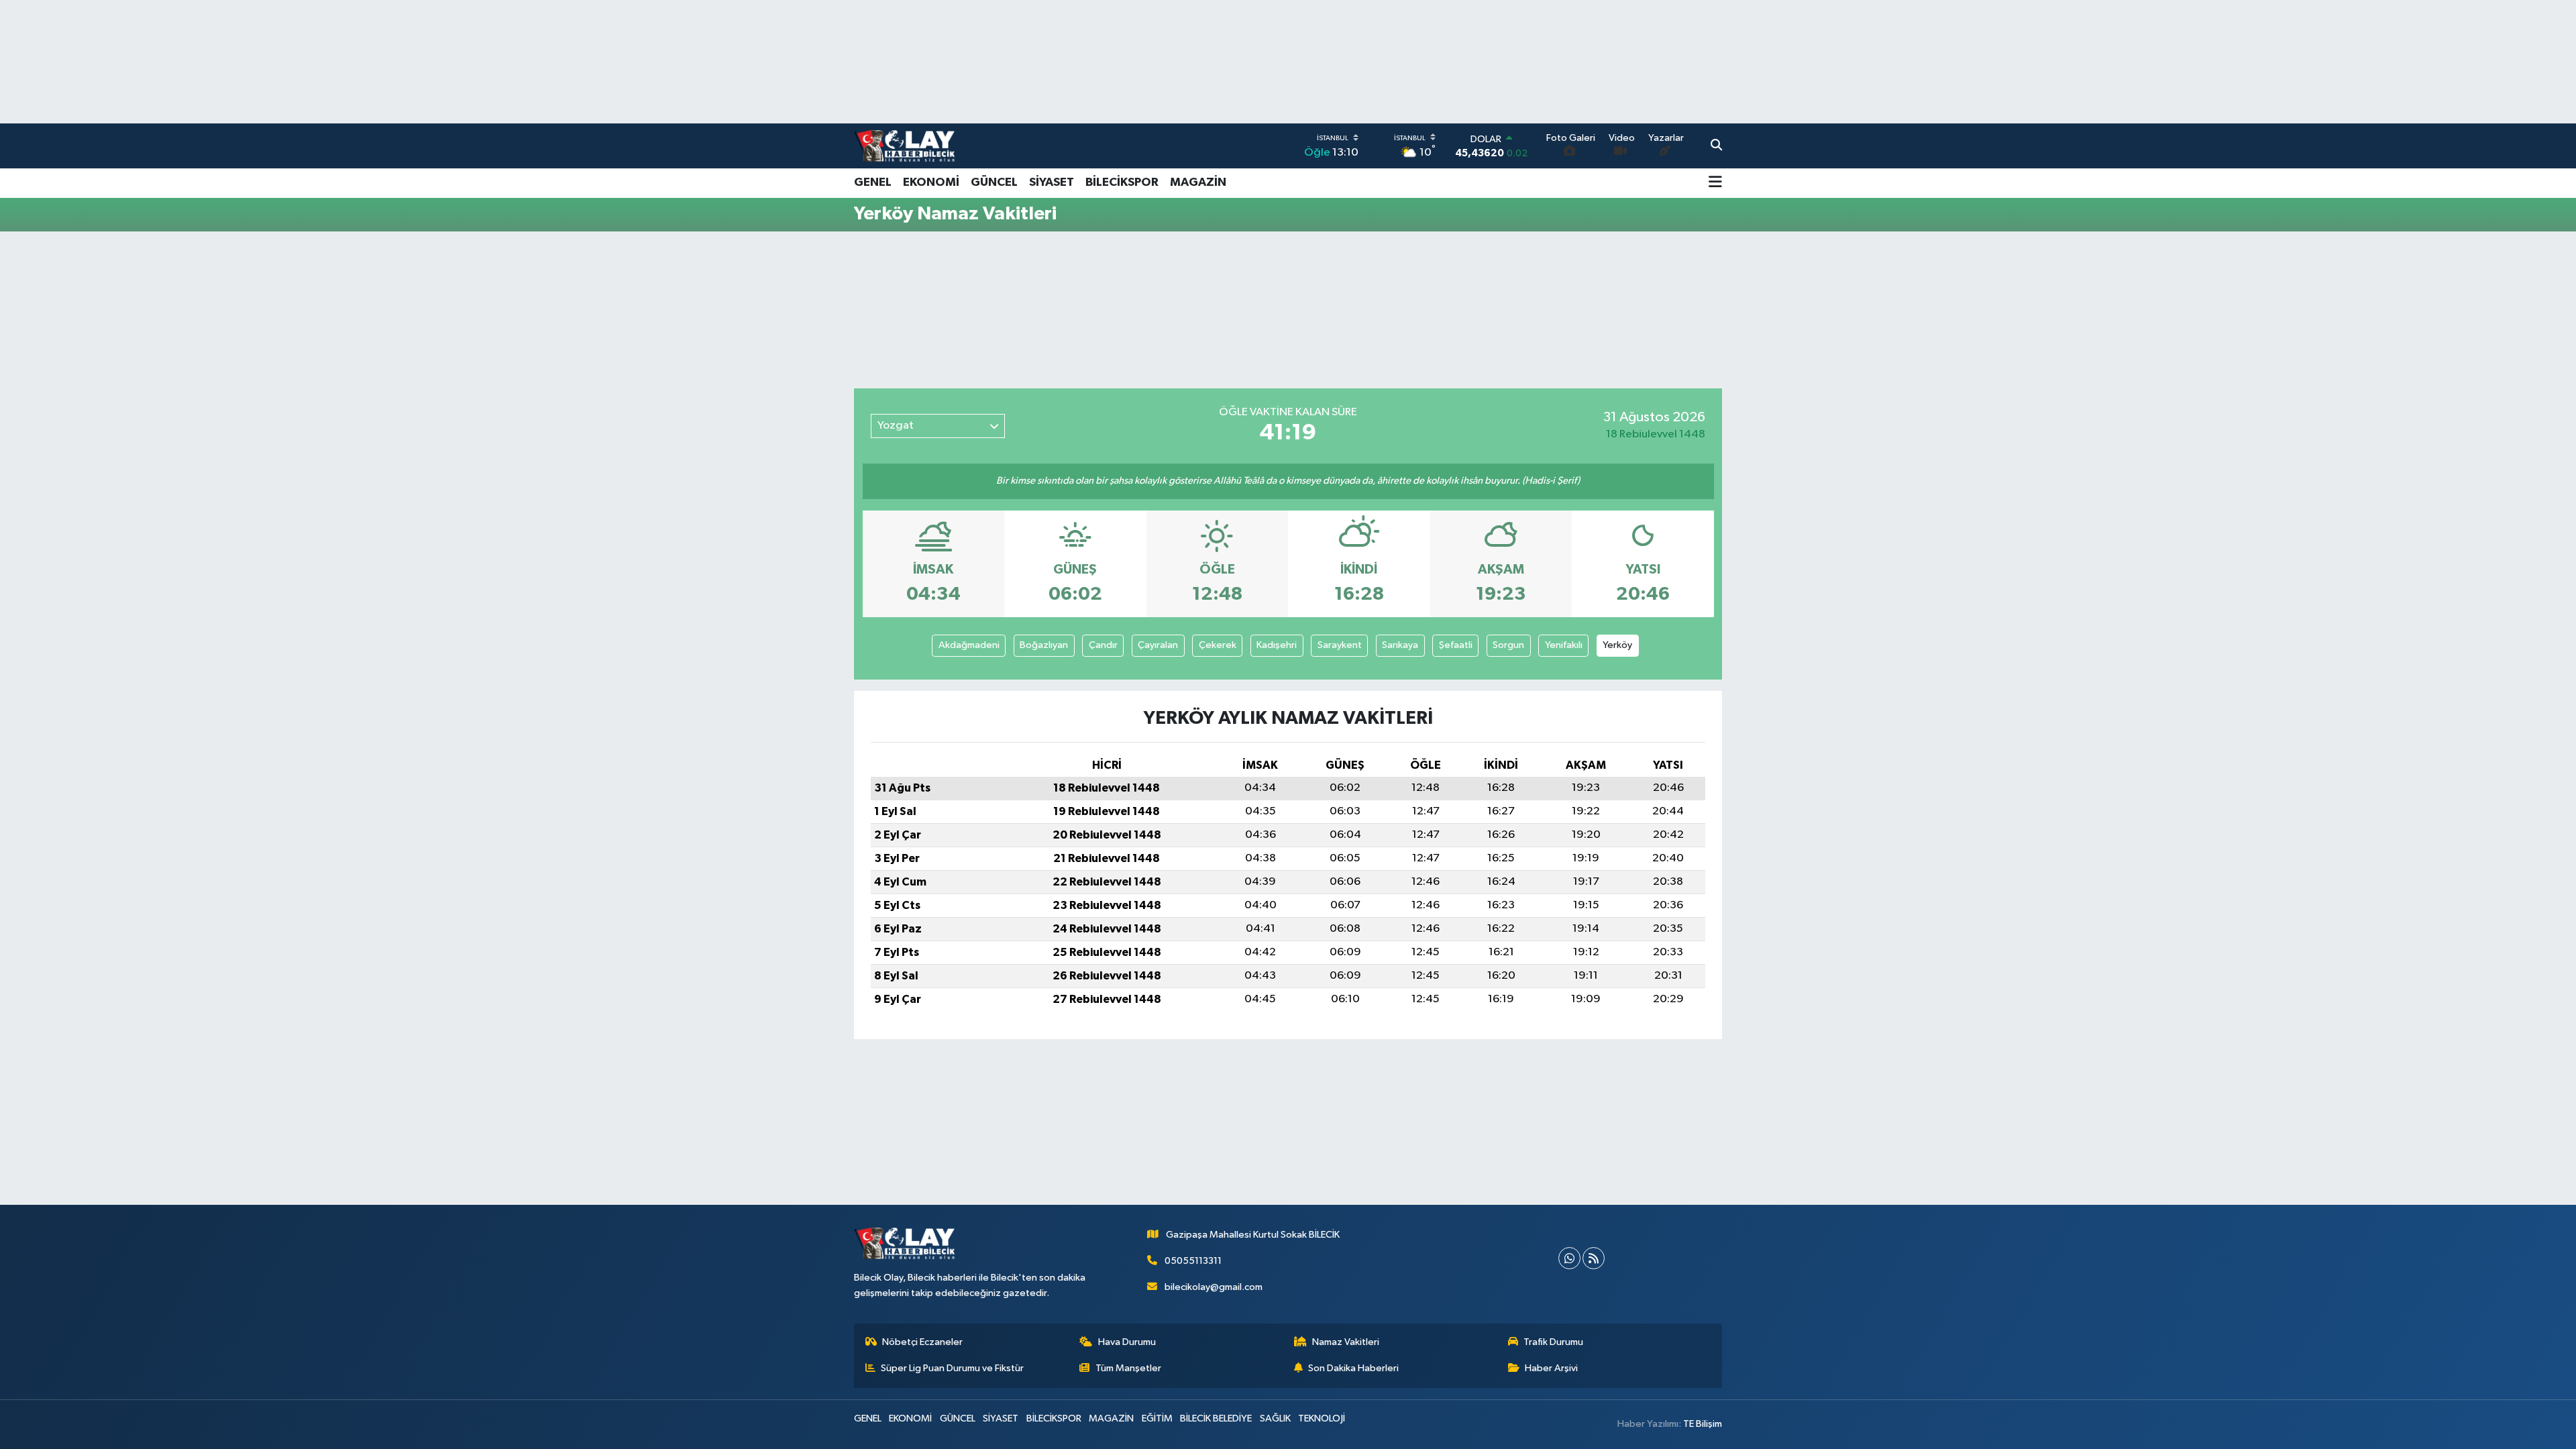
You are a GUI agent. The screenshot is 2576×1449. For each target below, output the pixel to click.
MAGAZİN (1198, 182)
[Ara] (1716, 146)
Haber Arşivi (1551, 1368)
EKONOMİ (931, 182)
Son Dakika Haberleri (1353, 1368)
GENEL (873, 182)
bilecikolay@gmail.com (1214, 1287)
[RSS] (1594, 1258)
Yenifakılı (1564, 645)
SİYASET (1052, 182)
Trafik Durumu (1553, 1342)
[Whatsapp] (1569, 1258)
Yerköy (1617, 645)
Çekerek (1218, 645)
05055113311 (1193, 1261)
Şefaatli (1456, 645)
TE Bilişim (1703, 1424)
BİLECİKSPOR (1122, 182)
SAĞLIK (1275, 1418)
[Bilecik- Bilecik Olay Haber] (904, 146)
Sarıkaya (1400, 645)
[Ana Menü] (1715, 183)
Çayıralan (1158, 645)
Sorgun (1508, 645)
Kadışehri (1277, 645)
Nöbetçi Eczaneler (922, 1342)
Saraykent (1340, 645)
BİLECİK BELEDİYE (1216, 1418)
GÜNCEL (994, 182)
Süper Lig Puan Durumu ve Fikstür (952, 1368)
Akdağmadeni (969, 645)
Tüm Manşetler (1128, 1368)
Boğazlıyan (1044, 645)
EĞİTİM (1157, 1418)
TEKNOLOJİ (1322, 1418)
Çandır (1103, 645)
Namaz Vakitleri (1346, 1342)
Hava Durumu (1127, 1342)
